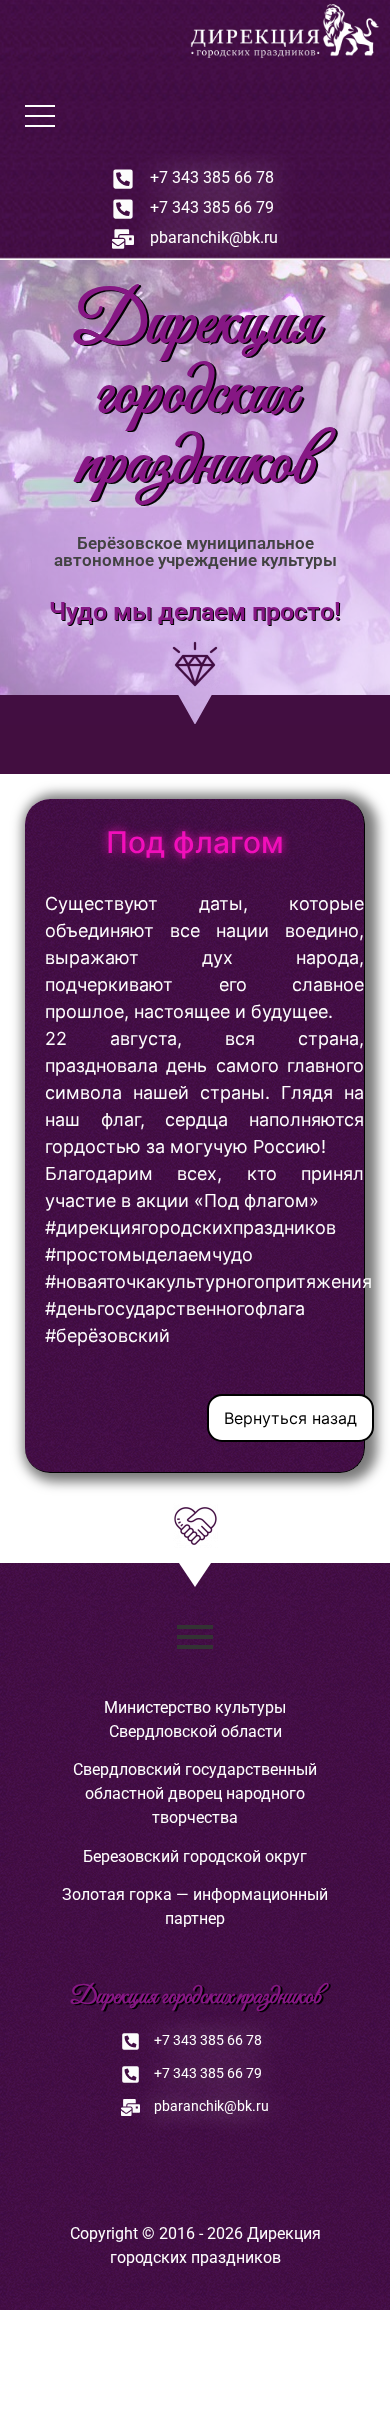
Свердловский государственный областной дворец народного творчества (195, 1793)
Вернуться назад (290, 1418)
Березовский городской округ (195, 1856)
